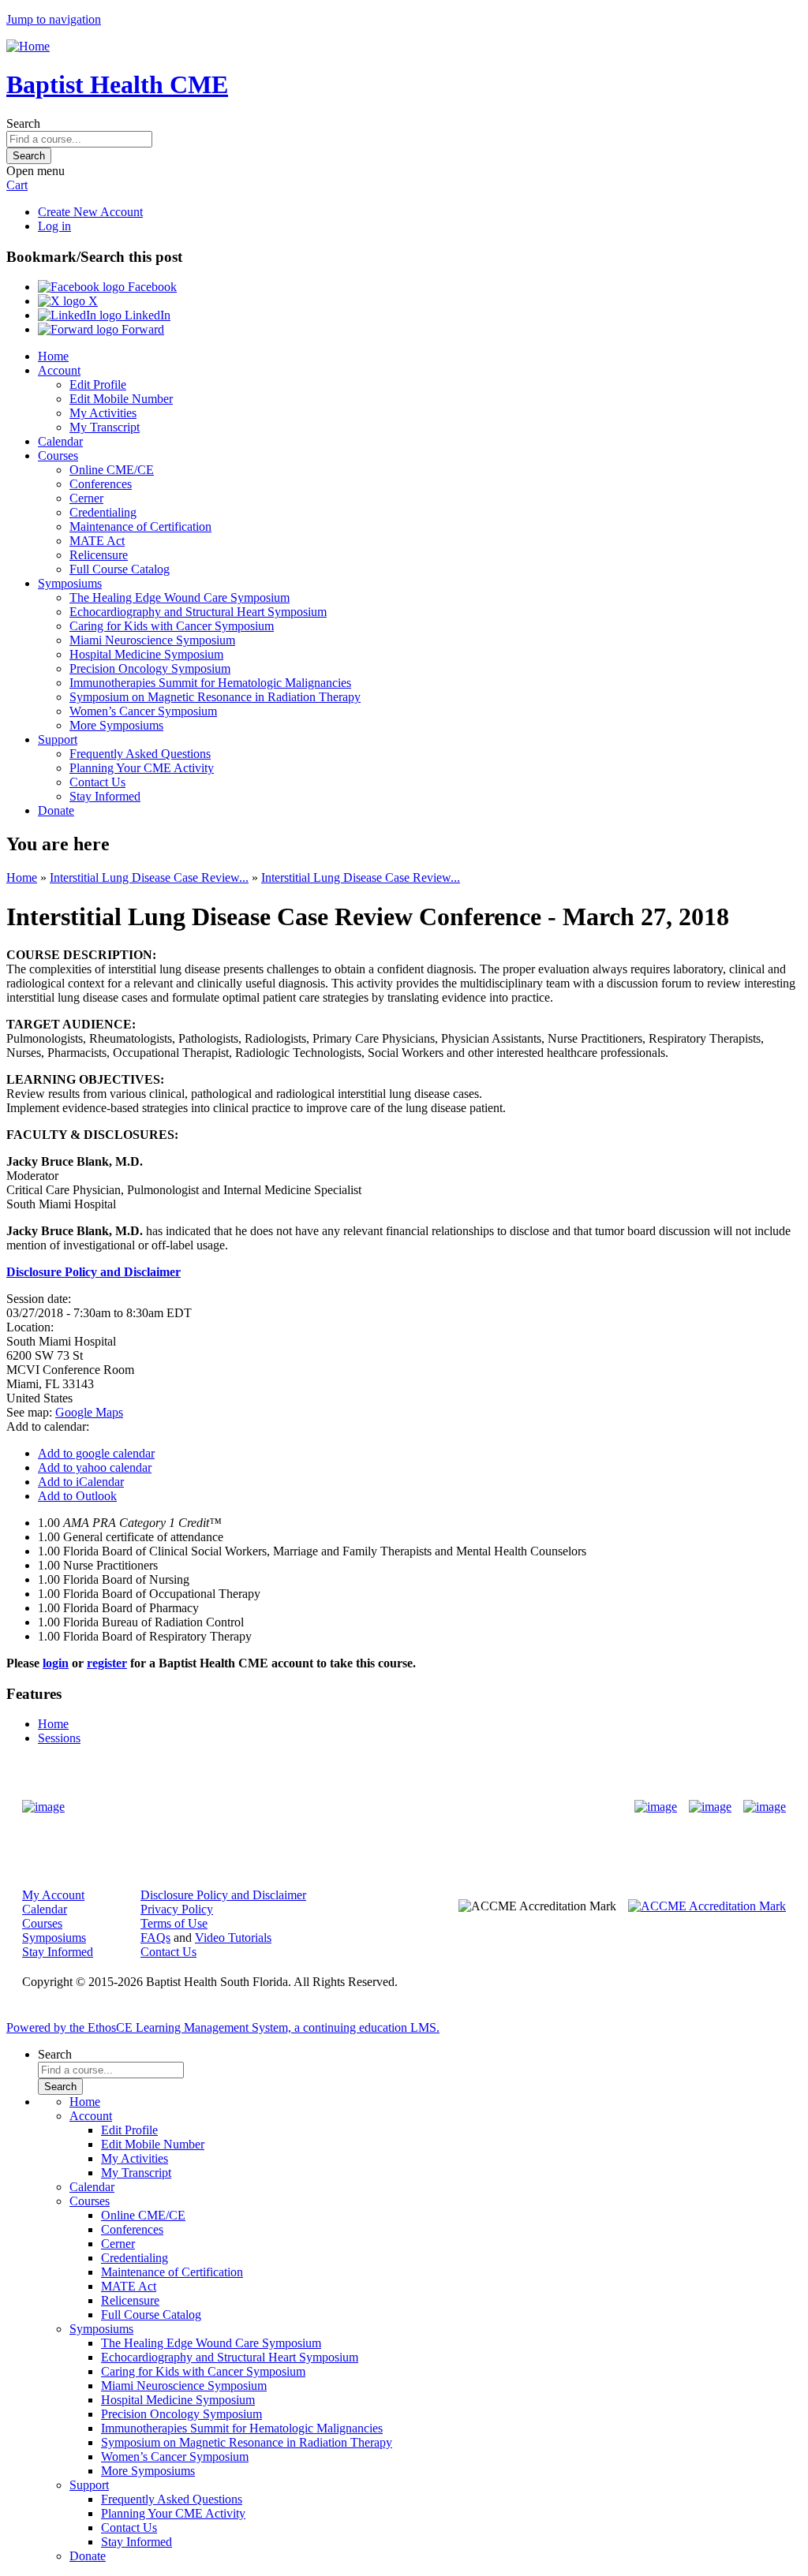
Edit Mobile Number (121, 399)
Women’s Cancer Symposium (143, 711)
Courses (58, 455)
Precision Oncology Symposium (150, 668)
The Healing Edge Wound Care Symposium (180, 597)
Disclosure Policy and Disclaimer (223, 1895)
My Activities (103, 413)
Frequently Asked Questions (140, 754)
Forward (141, 329)
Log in (54, 226)
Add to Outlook (77, 1496)
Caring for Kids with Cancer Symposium (172, 626)
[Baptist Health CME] (43, 1807)
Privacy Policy (177, 1909)
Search (23, 123)
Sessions (59, 1738)
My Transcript (105, 427)
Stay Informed (105, 796)
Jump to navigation (54, 19)
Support (58, 739)
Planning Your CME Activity (142, 768)
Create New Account (90, 212)
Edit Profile (98, 385)
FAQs (155, 1938)
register (107, 1663)
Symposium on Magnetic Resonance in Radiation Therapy (215, 697)
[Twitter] (710, 1807)
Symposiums (70, 583)
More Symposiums (116, 725)
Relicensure (99, 555)
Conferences (101, 484)
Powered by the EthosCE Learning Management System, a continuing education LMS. (223, 2027)
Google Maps (89, 1412)
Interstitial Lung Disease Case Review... (149, 877)
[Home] (28, 46)
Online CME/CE (112, 470)
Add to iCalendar (81, 1482)
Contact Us (97, 782)
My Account (53, 1895)
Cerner (86, 498)
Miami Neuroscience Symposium (152, 640)
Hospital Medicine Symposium (146, 654)
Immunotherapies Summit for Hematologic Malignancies (210, 683)
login (56, 1663)
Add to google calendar (96, 1453)
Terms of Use (174, 1923)
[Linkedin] (765, 1807)
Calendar (60, 441)
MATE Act (97, 541)
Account (59, 370)
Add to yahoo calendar (95, 1467)
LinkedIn (146, 315)
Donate (56, 810)
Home (53, 356)
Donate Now (355, 1807)
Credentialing (103, 512)
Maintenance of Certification (140, 526)
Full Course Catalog (120, 569)
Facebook (151, 287)
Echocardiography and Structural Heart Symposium (198, 612)
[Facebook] (656, 1807)
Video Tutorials (233, 1938)
